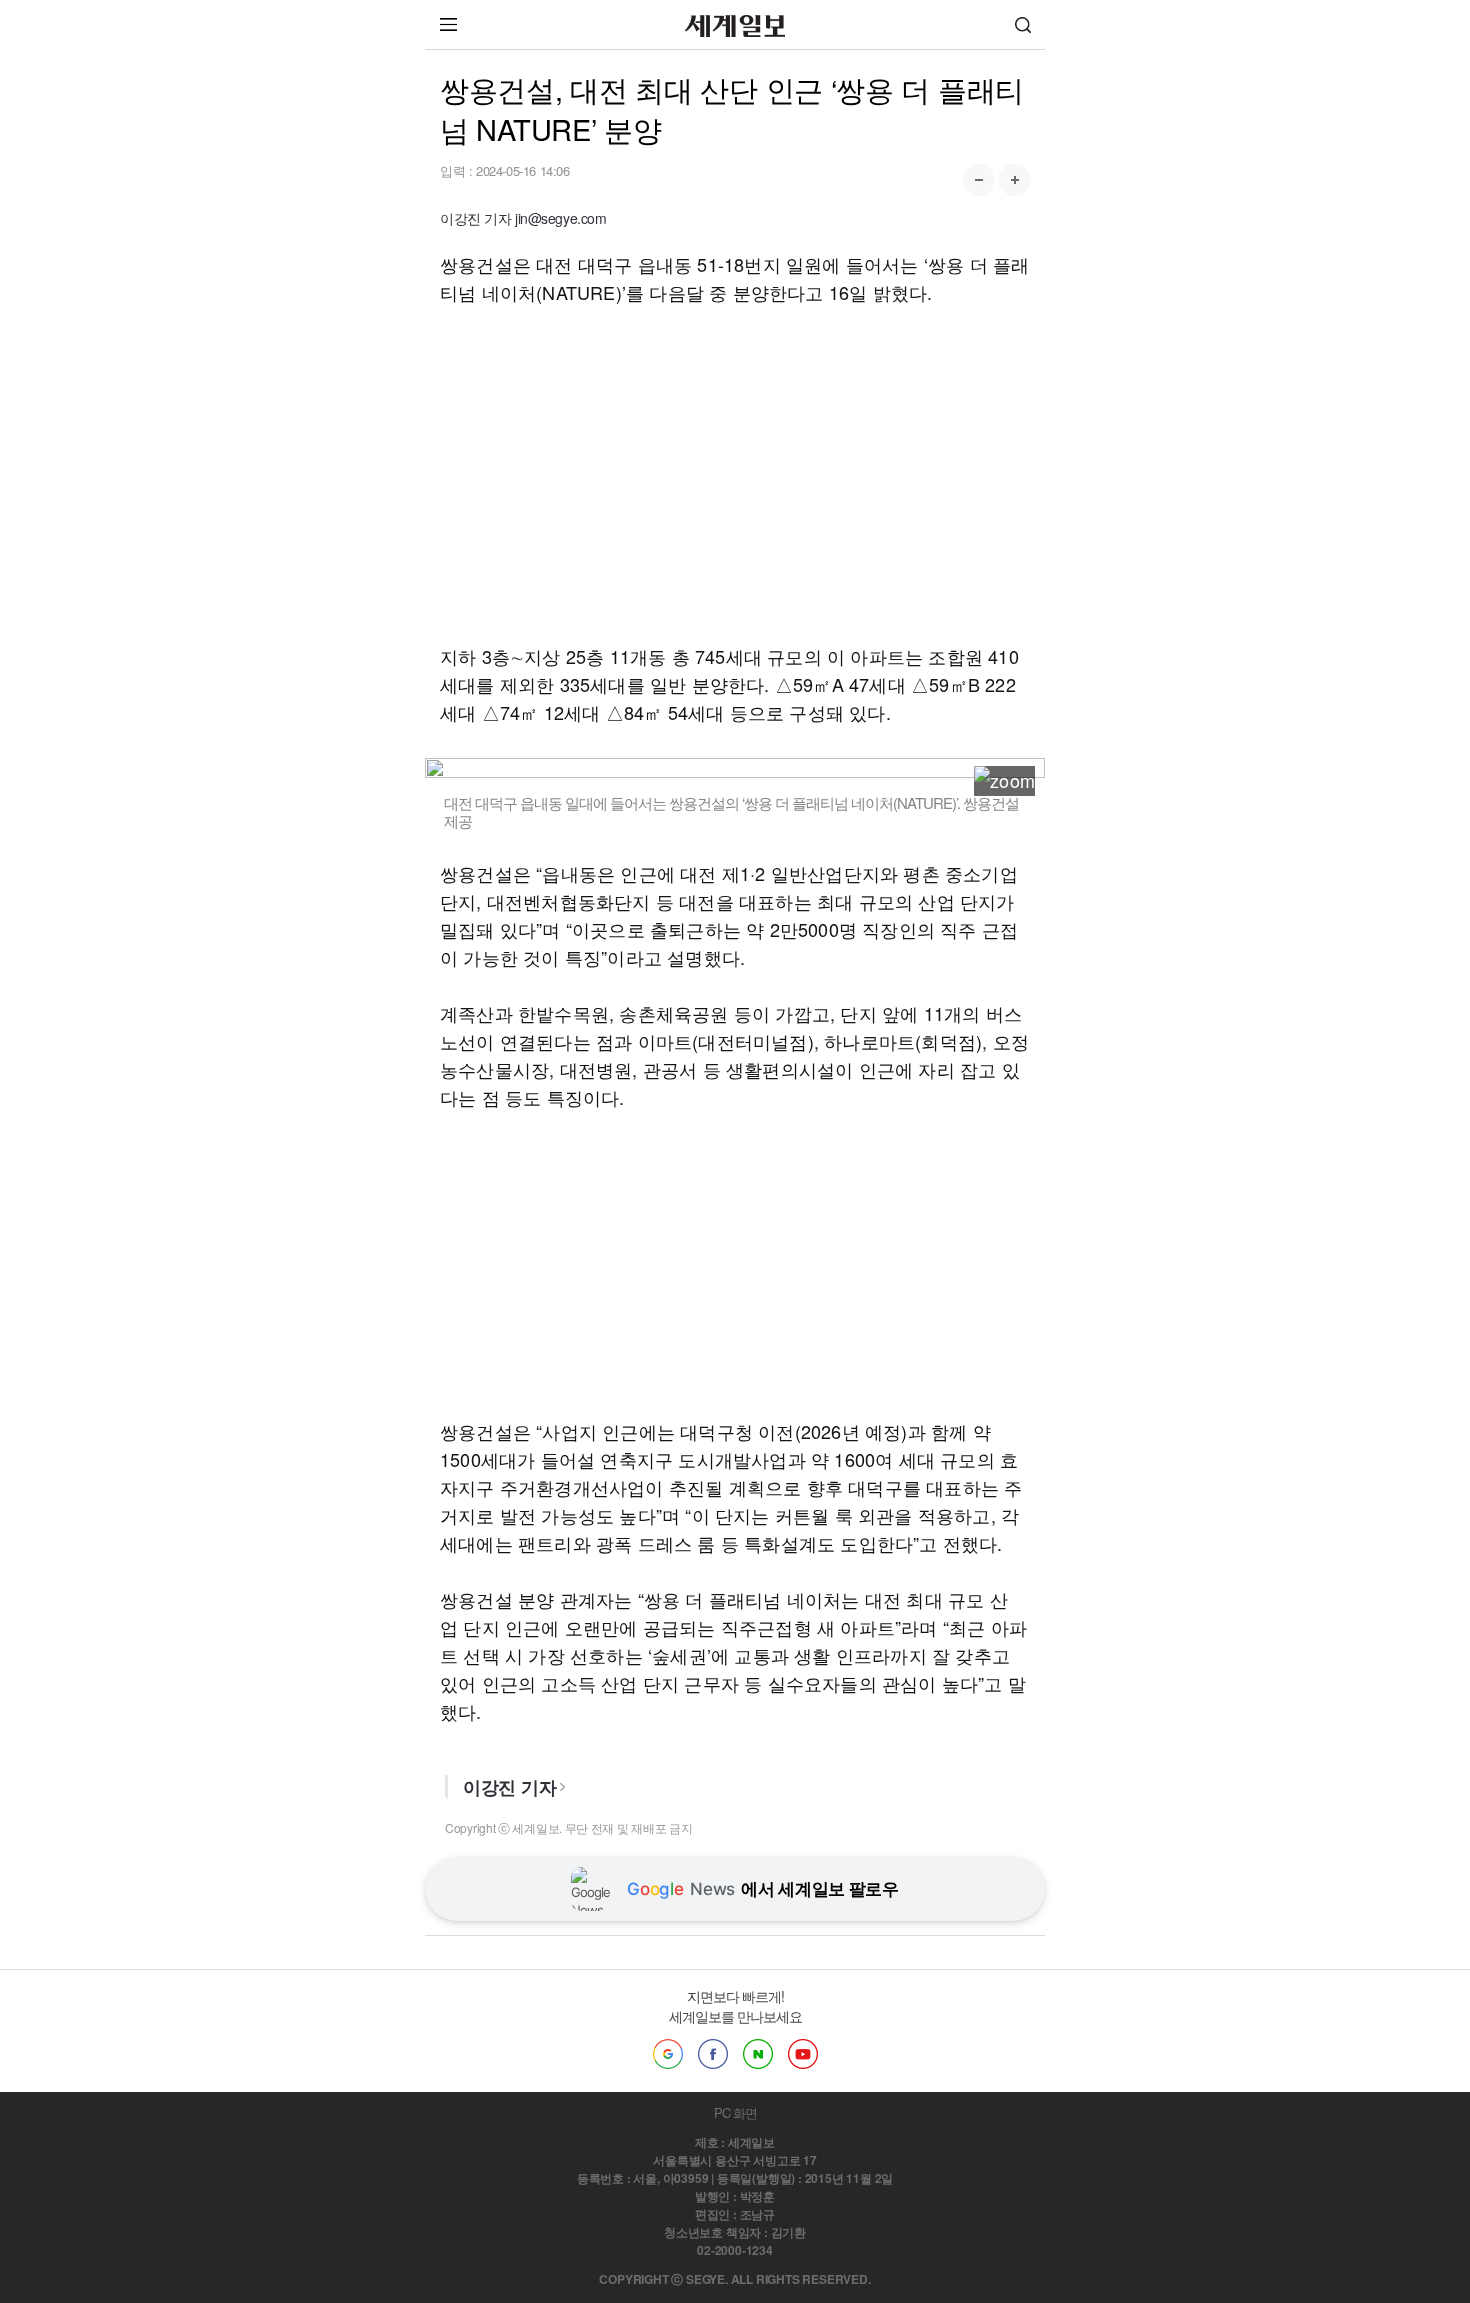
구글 (668, 2054)
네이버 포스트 (758, 2054)
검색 (1023, 24)
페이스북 (713, 2054)
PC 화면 (735, 2112)
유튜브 (803, 2054)
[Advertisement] (735, 474)
